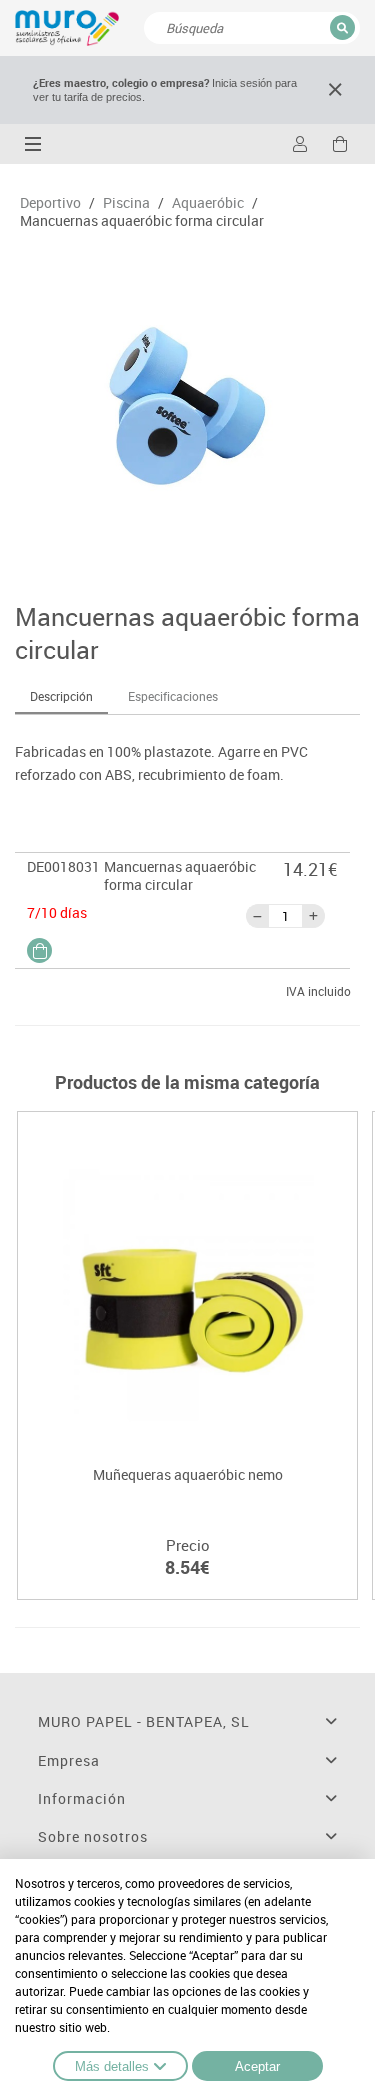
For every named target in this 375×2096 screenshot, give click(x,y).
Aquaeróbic (208, 203)
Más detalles (112, 2066)
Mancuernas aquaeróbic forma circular (142, 221)
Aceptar (257, 2066)
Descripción (61, 696)
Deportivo (50, 203)
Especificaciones (173, 696)
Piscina (126, 203)
